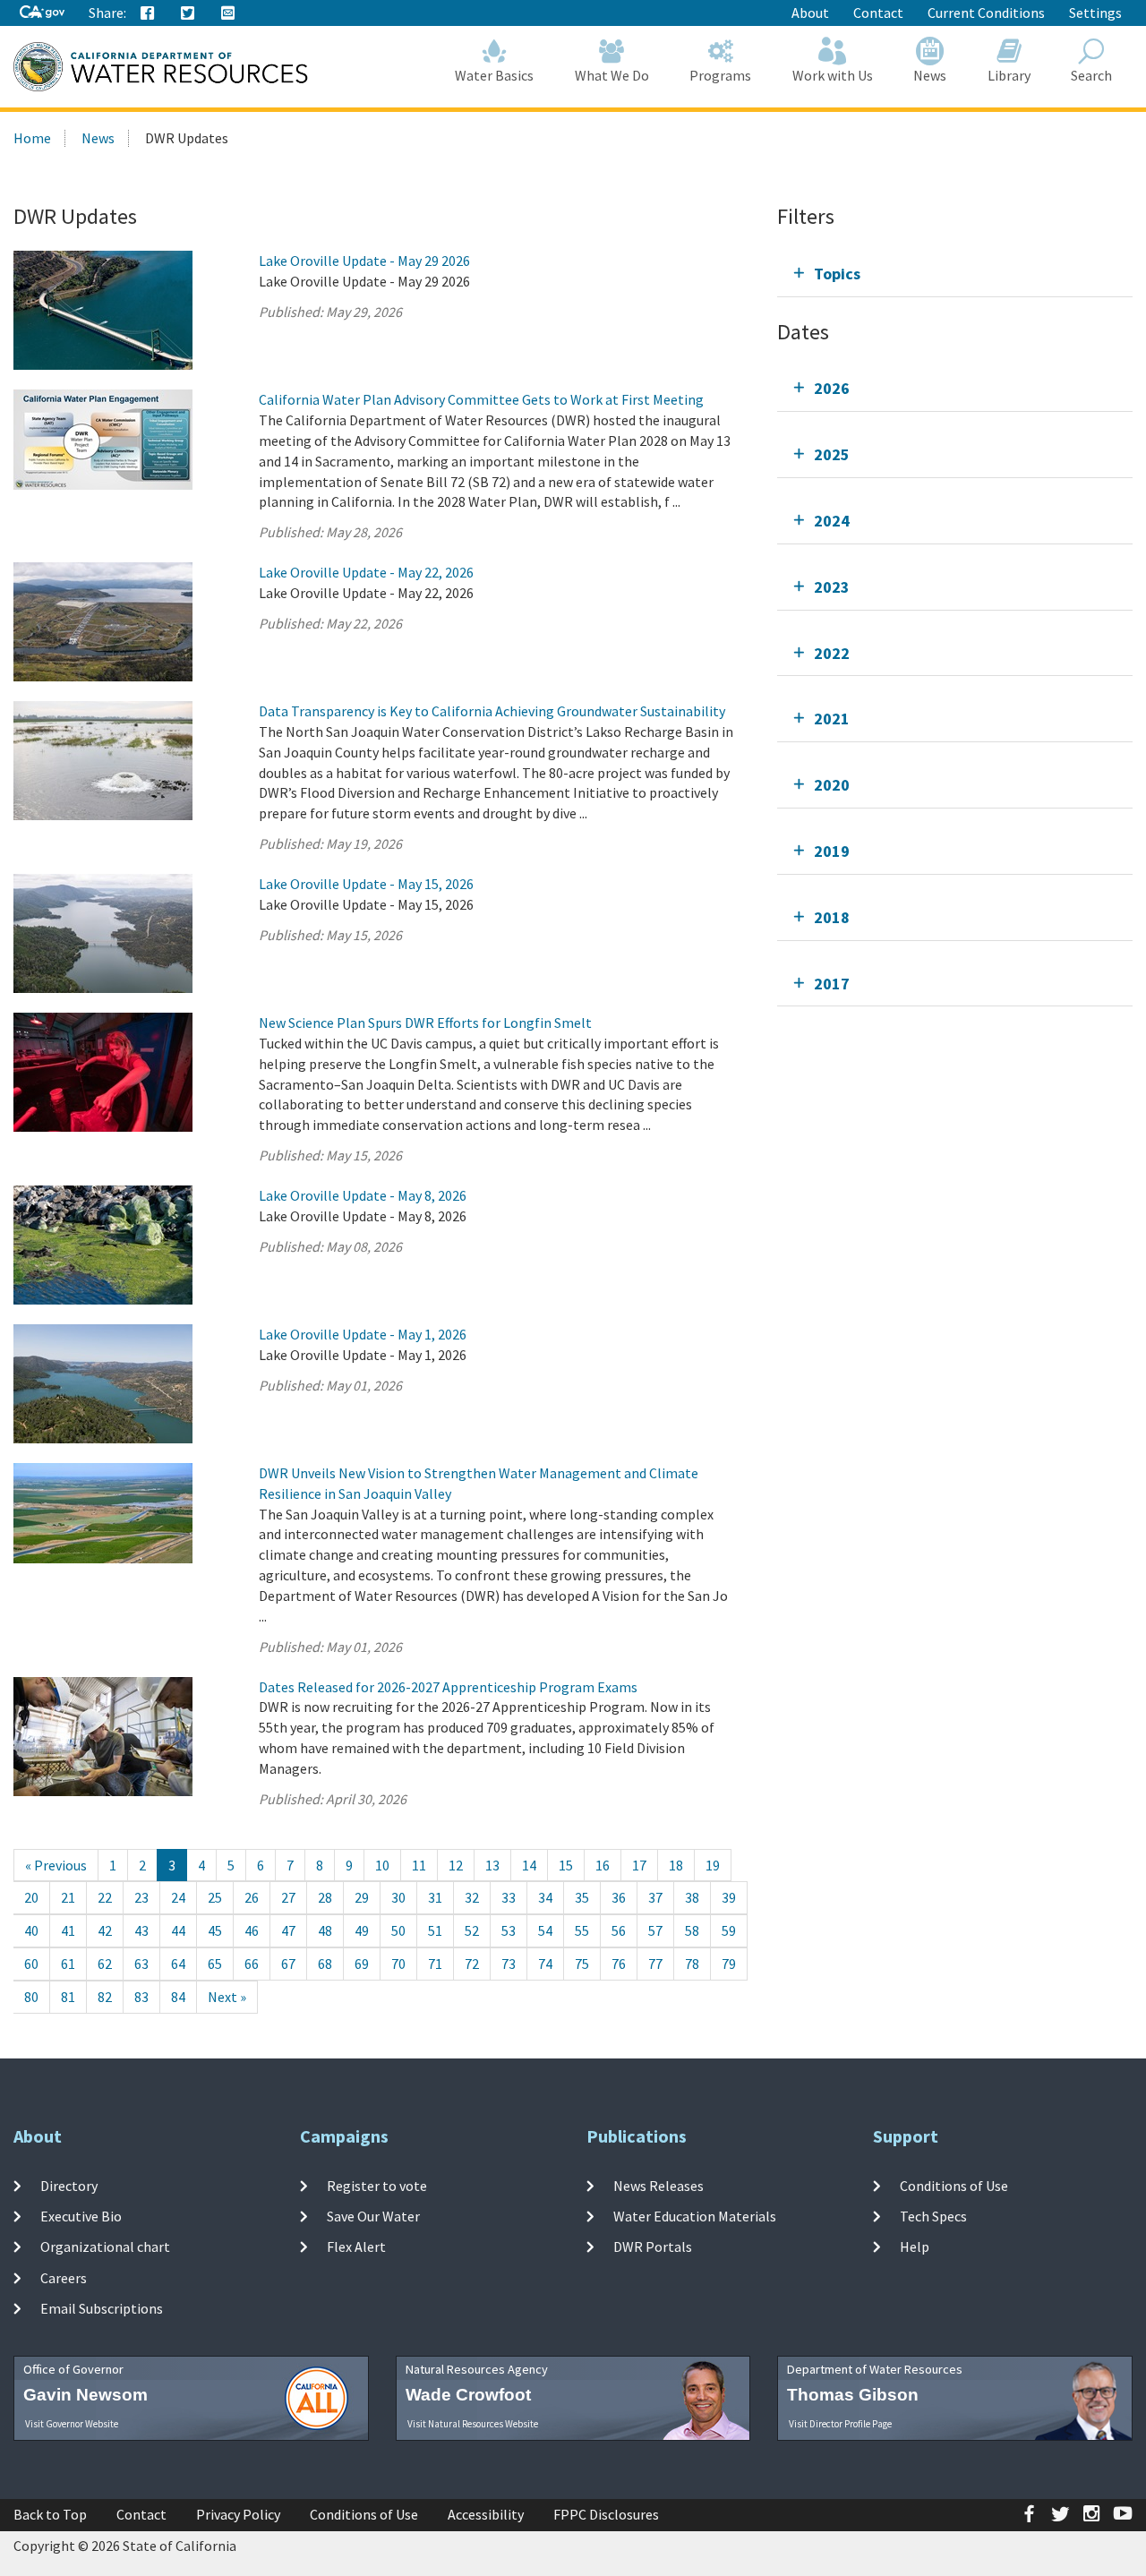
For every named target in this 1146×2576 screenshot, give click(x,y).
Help (915, 2247)
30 (398, 1897)
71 (435, 1964)
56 (619, 1930)
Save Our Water (373, 2216)
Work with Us (833, 75)
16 (603, 1865)
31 (435, 1897)
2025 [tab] (832, 454)
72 (472, 1964)
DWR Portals (653, 2247)
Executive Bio (81, 2216)
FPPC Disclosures (606, 2514)
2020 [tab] (832, 785)
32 (472, 1897)
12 (456, 1865)
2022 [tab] (832, 653)
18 (676, 1865)
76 (619, 1964)
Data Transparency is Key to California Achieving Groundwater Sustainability (492, 711)
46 (252, 1930)
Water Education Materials (695, 2216)
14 (529, 1865)
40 (31, 1930)
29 (362, 1897)
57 (655, 1930)
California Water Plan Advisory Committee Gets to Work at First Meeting (481, 399)
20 (31, 1897)
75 (582, 1964)
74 (545, 1964)
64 (178, 1964)
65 (215, 1964)
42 (105, 1930)
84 (178, 1997)
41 (68, 1930)
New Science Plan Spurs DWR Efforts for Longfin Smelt (425, 1023)
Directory (69, 2186)
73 (509, 1964)
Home (32, 138)
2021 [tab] (832, 719)
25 (215, 1897)
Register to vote (377, 2186)
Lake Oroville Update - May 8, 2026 (363, 1195)
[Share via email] (228, 13)
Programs (720, 75)
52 (472, 1930)
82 (105, 1997)
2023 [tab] (832, 587)
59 (729, 1930)
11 (419, 1865)
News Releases (659, 2186)
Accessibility (486, 2514)
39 (729, 1897)
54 (545, 1930)
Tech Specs (933, 2216)
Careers (64, 2277)
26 (252, 1897)
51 (435, 1930)
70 (398, 1964)
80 (31, 1997)
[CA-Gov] (42, 13)
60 (31, 1964)
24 (178, 1897)
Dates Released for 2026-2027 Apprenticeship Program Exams (448, 1687)
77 (655, 1964)
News (930, 75)
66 (252, 1964)
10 (382, 1865)
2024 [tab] (832, 521)
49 (362, 1930)
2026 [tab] (832, 388)
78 (692, 1964)
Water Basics (494, 75)
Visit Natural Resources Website (473, 2424)
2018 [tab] (832, 917)
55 (582, 1930)
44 (178, 1930)
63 (141, 1964)
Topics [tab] (837, 274)
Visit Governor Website (72, 2424)
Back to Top (50, 2514)
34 (545, 1897)
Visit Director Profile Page (840, 2424)
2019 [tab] (832, 851)
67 (288, 1964)
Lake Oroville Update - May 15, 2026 (366, 884)
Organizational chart (105, 2247)
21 (68, 1897)
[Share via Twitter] (188, 13)
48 (325, 1930)
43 (141, 1930)
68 (325, 1964)
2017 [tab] (832, 984)
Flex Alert (356, 2247)
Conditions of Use (954, 2186)
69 (362, 1964)
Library (1009, 75)
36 (619, 1897)
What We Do (612, 75)
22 (105, 1897)
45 (215, 1930)
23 (141, 1897)
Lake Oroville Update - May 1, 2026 (363, 1334)
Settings (1095, 13)
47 (288, 1930)
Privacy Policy (238, 2514)
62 (105, 1964)
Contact (878, 13)
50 (398, 1930)
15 (566, 1865)
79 (729, 1964)
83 (141, 1997)
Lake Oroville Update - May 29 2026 (364, 261)
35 (582, 1897)
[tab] (955, 274)
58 (692, 1930)
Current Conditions (986, 13)
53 (509, 1930)
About (810, 13)
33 (509, 1897)
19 (713, 1865)
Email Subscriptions (102, 2308)
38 (692, 1897)
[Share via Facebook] (148, 13)
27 (288, 1897)
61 (68, 1964)
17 (639, 1865)
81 (68, 1997)
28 (325, 1897)
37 (655, 1897)
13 (492, 1865)
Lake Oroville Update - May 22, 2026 (366, 572)
